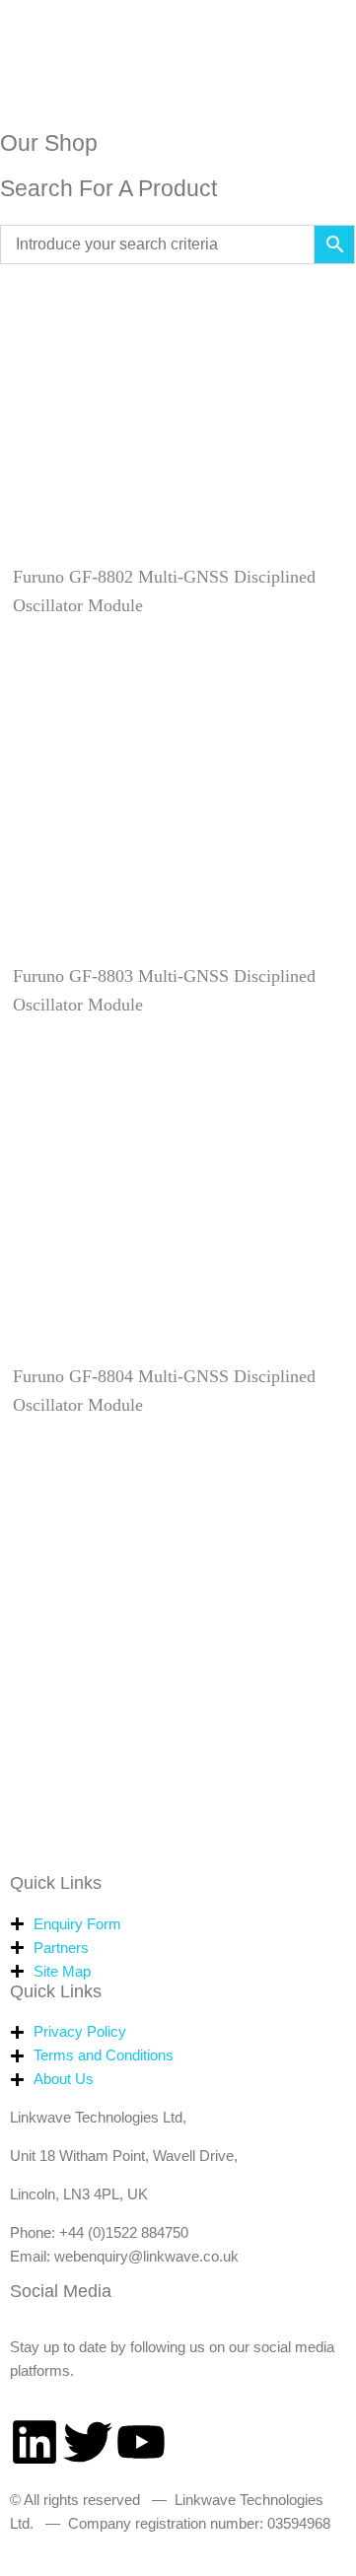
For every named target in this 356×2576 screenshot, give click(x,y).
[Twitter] (88, 2442)
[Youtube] (141, 2442)
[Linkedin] (35, 2442)
